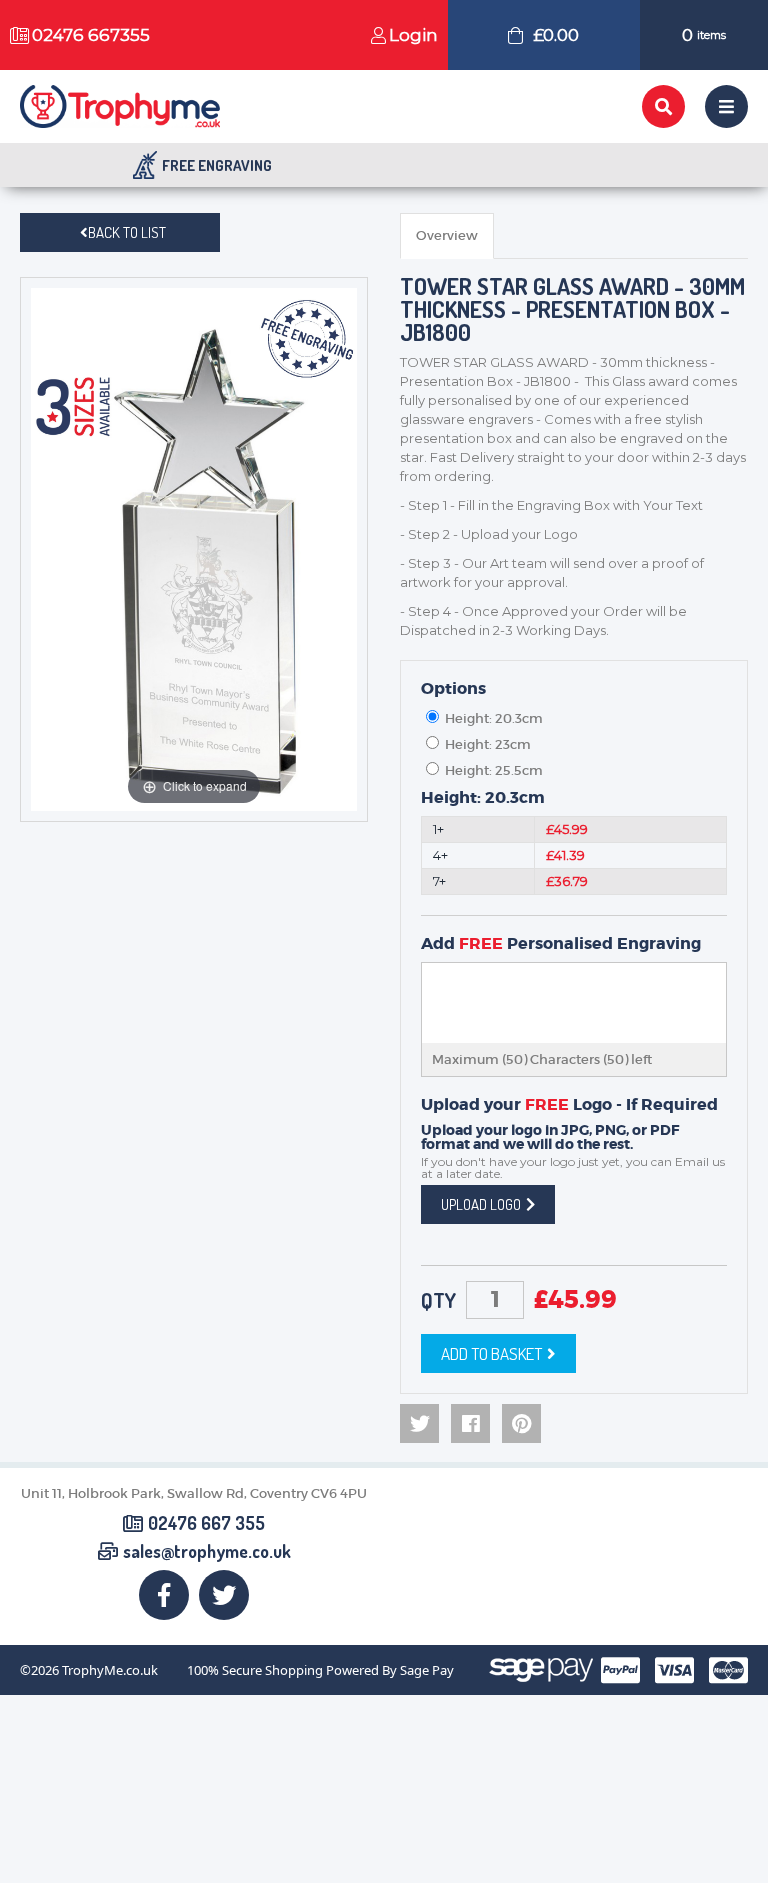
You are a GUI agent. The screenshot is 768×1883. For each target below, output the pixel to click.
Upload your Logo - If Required (569, 1105)
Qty (438, 1300)
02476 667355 (91, 35)
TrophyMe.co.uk (110, 1670)
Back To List (127, 232)
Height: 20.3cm (483, 798)
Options (453, 689)
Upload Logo (481, 1204)
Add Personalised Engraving (561, 944)
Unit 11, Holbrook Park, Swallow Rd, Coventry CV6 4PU (194, 1493)
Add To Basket (491, 1353)
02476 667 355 (206, 1524)
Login (413, 35)
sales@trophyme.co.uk (207, 1552)
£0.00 (556, 35)
